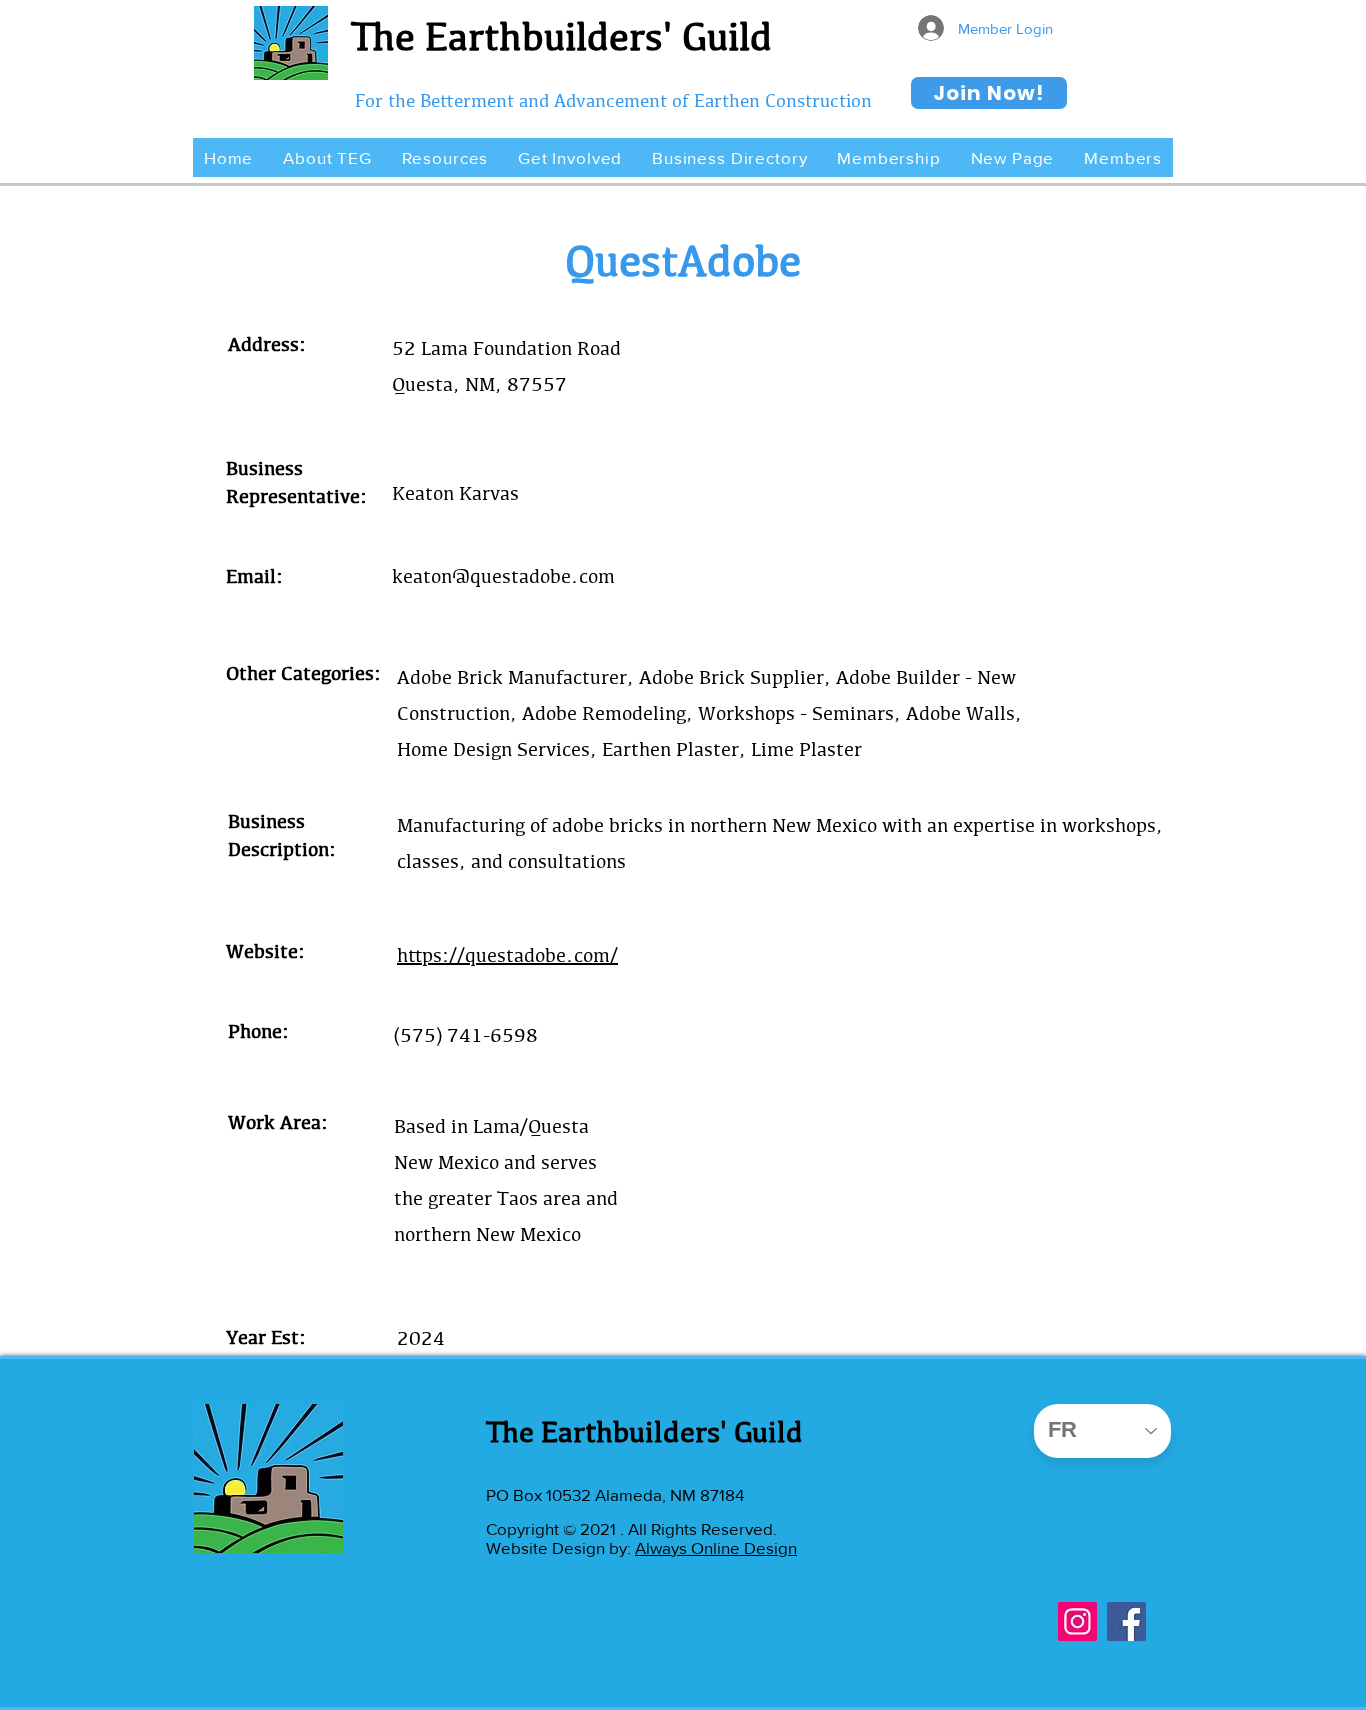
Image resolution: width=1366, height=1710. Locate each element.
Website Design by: (560, 1547)
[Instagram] (1077, 1621)
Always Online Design (716, 1547)
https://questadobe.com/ (507, 955)
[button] (327, 157)
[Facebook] (1126, 1621)
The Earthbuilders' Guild (561, 36)
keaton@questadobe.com (503, 576)
